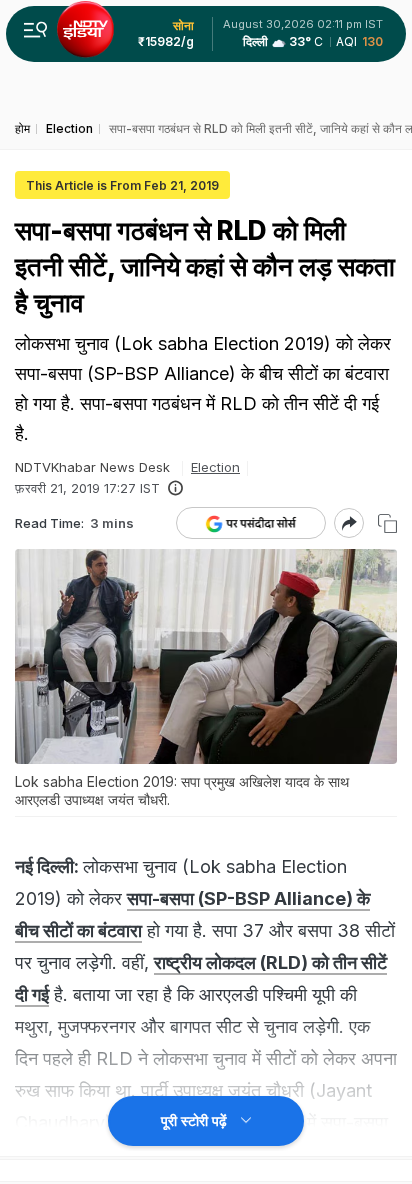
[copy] (387, 523)
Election (215, 467)
